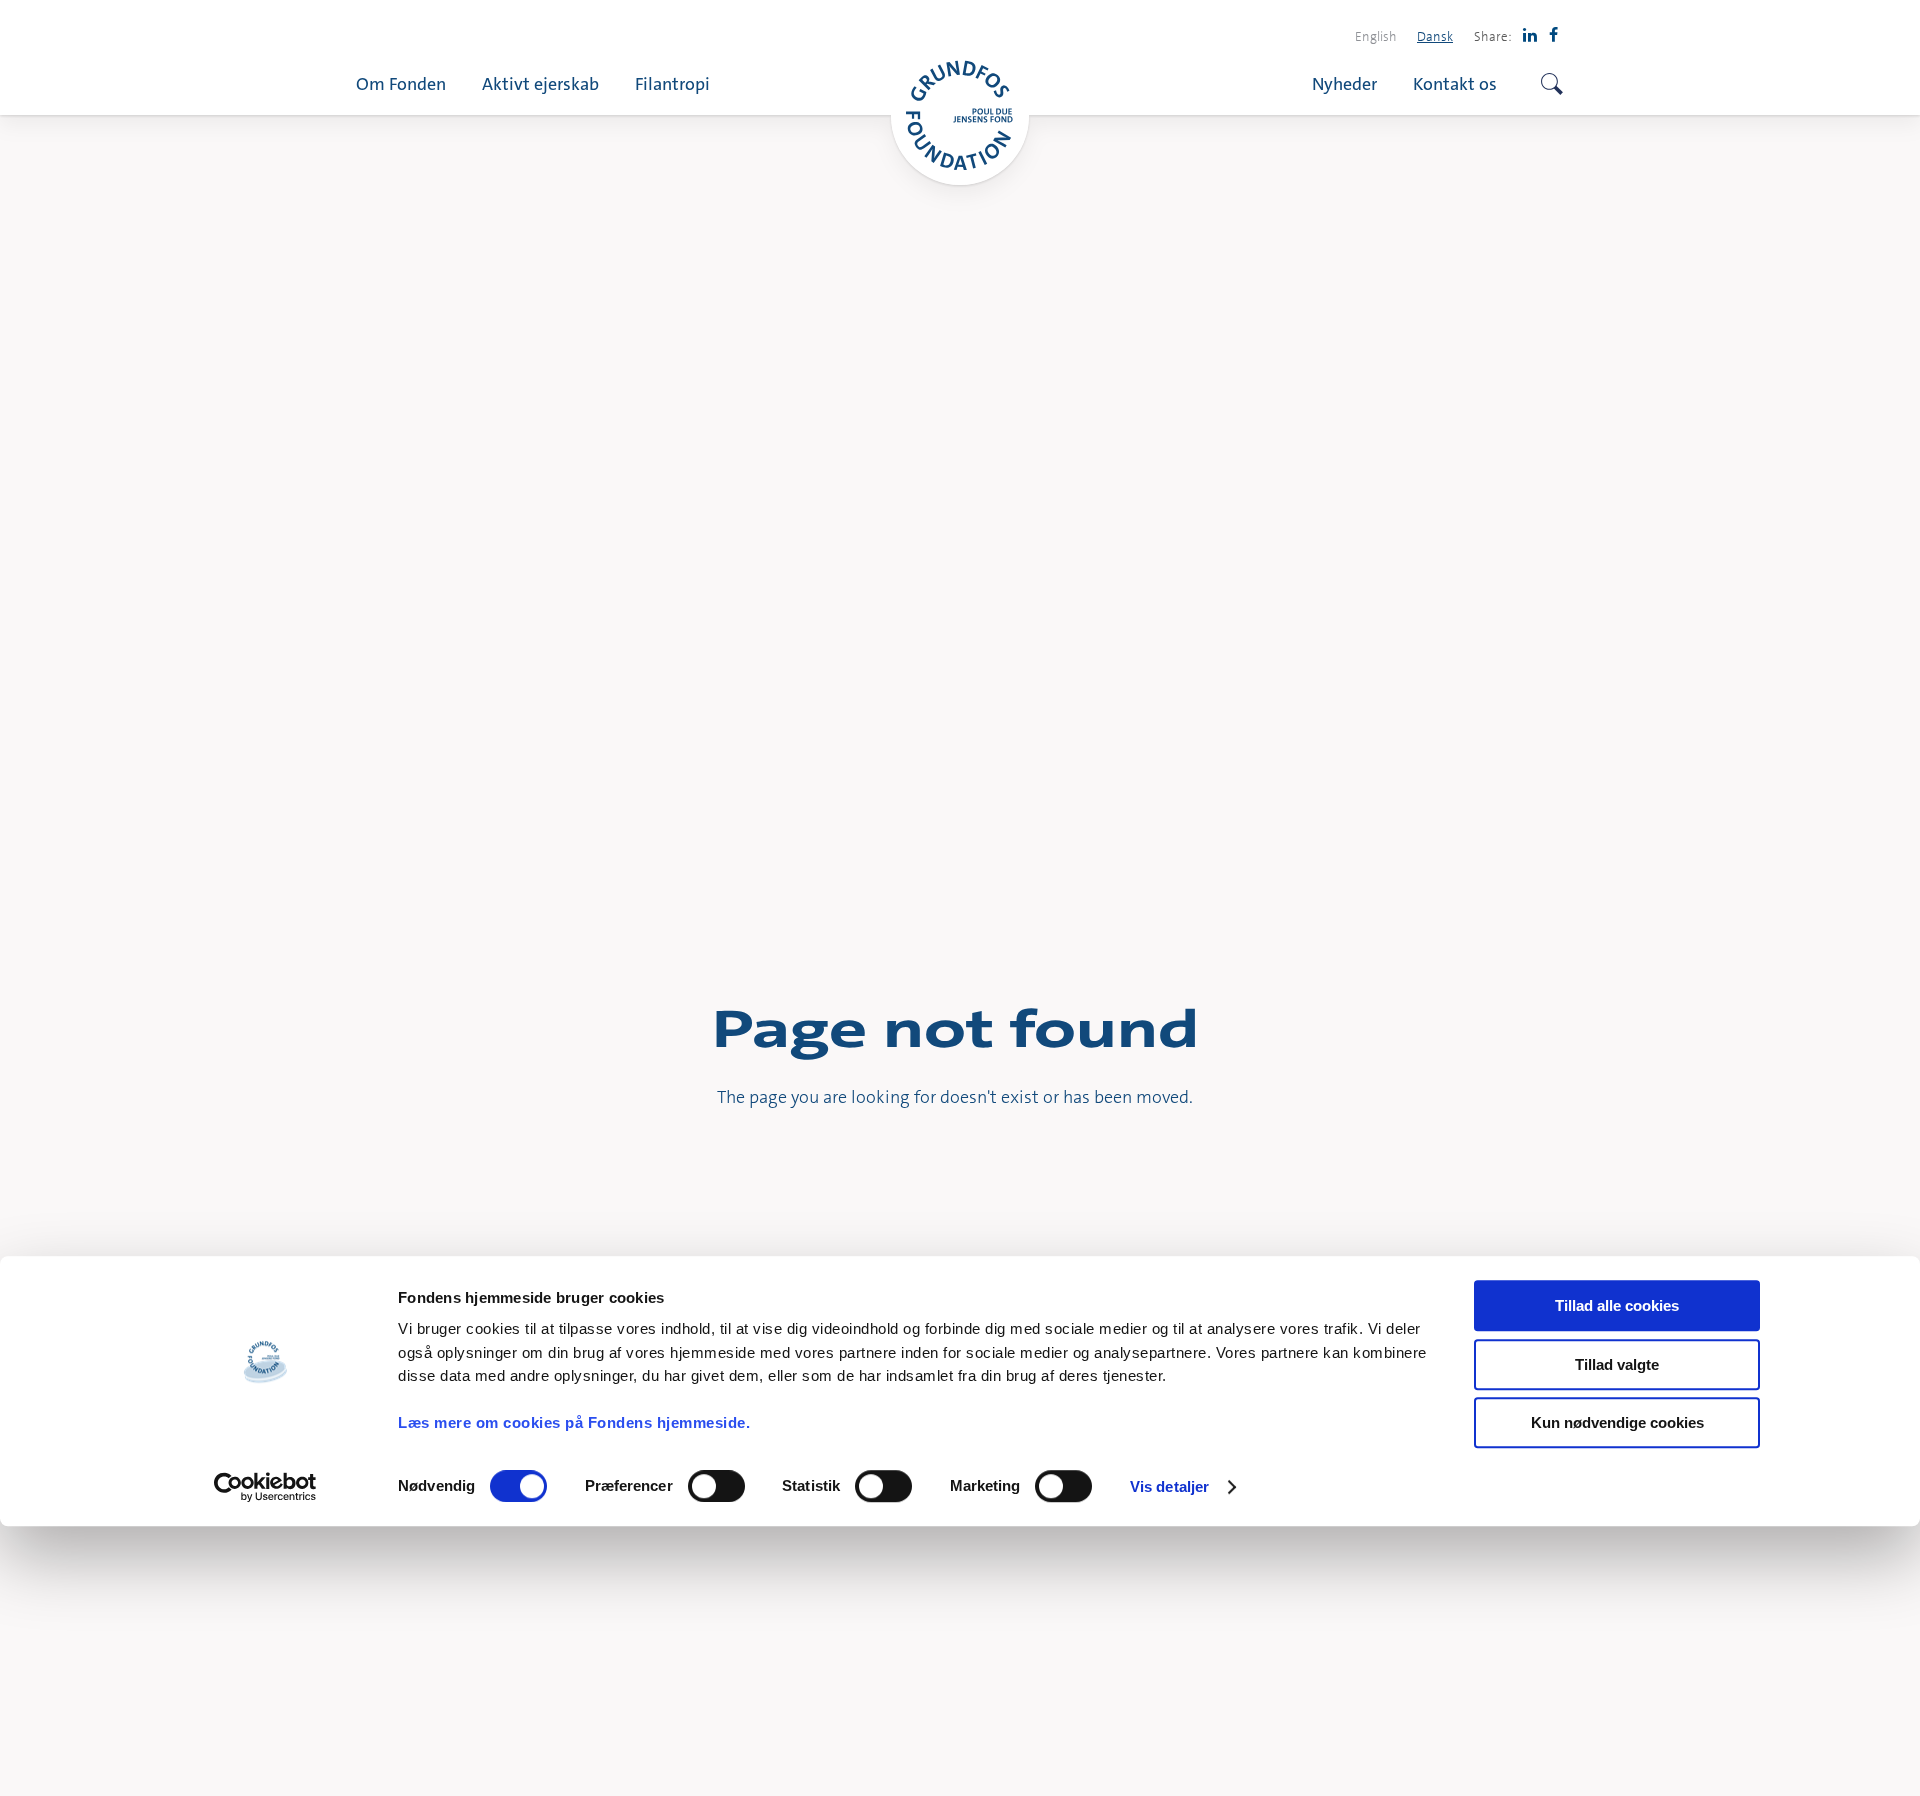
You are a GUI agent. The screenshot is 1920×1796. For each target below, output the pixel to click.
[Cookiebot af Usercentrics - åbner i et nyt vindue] (265, 1487)
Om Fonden (401, 83)
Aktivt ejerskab (540, 83)
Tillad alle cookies (1617, 1305)
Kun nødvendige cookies (1617, 1422)
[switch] (716, 1486)
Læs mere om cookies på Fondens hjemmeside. (574, 1422)
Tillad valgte (1617, 1364)
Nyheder (1344, 83)
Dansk (1435, 36)
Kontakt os (1455, 83)
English (1376, 36)
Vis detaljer (1169, 1486)
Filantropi (672, 83)
